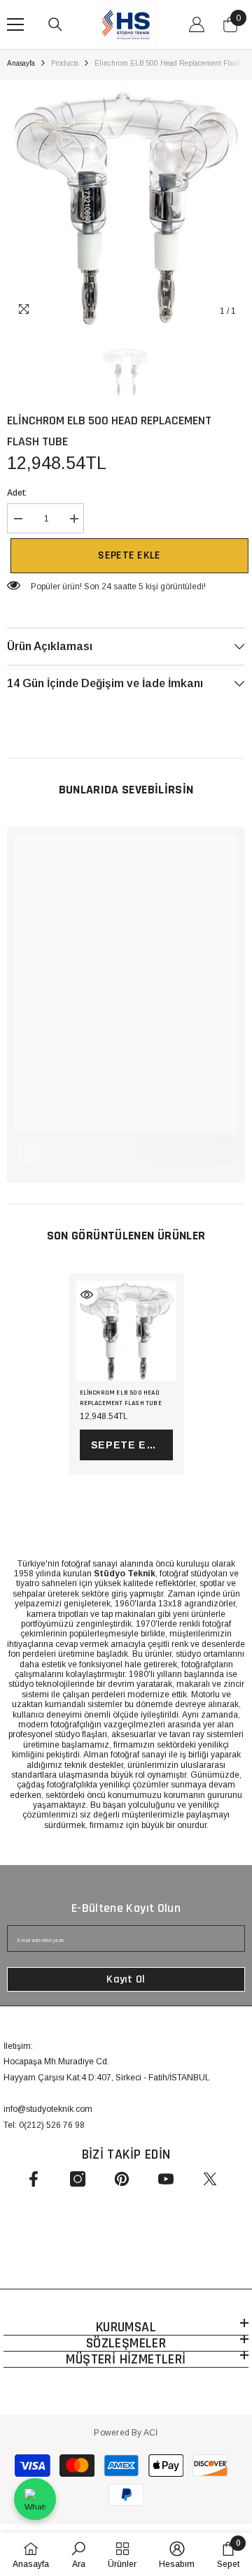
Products (65, 63)
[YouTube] (166, 2179)
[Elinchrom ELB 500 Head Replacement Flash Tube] (126, 1331)
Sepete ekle (126, 555)
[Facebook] (34, 2179)
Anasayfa (21, 63)
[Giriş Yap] (197, 24)
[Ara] (55, 24)
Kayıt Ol (126, 1979)
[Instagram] (78, 2179)
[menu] (15, 24)
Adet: (17, 493)
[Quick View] (87, 1295)
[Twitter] (210, 2179)
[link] (126, 1143)
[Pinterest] (122, 2179)
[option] (126, 206)
